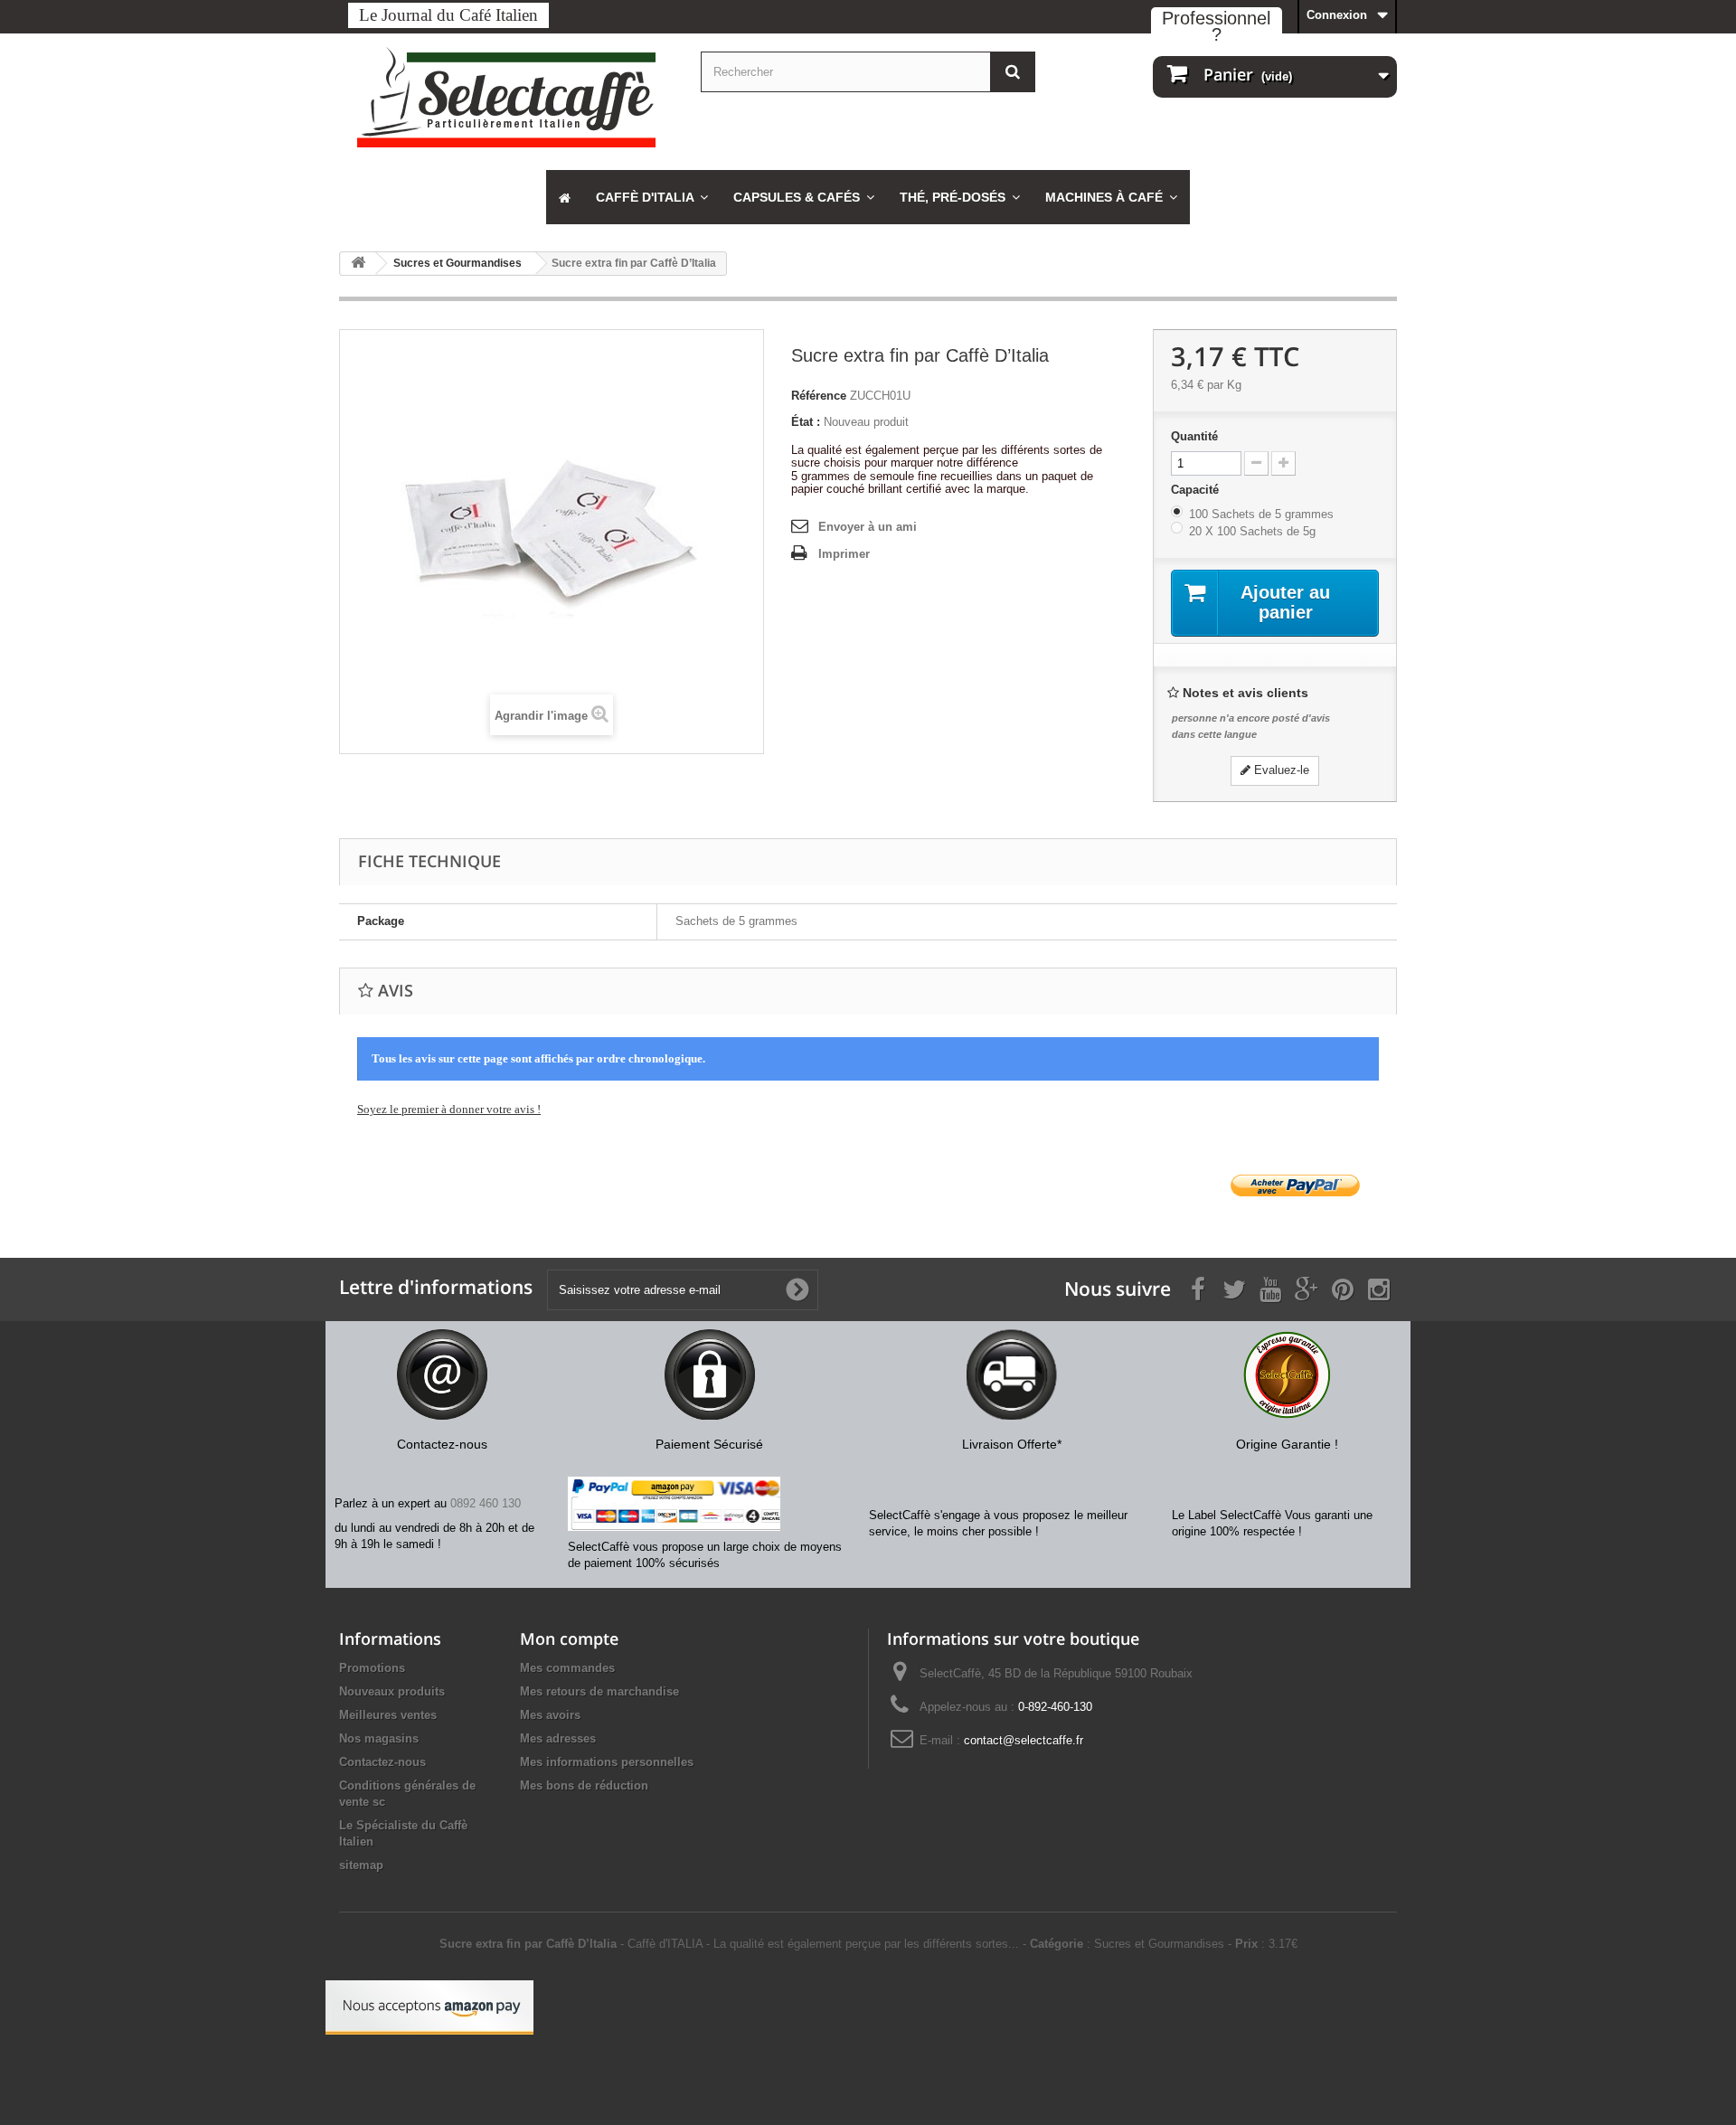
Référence (819, 396)
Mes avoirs (550, 1715)
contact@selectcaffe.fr (1024, 1740)
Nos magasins (379, 1738)
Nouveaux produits (392, 1691)
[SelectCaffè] (506, 97)
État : (806, 422)
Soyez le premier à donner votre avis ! (449, 1109)
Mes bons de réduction (584, 1785)
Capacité (1197, 490)
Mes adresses (558, 1738)
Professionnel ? (1216, 26)
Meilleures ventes (388, 1715)
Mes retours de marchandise (599, 1691)
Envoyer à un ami (868, 527)
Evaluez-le (1280, 770)
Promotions (372, 1668)
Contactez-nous (382, 1762)
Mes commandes (567, 1668)
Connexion (1337, 15)
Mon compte (569, 1639)
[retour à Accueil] (358, 264)
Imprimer (844, 554)
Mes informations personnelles (607, 1762)
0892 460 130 (486, 1503)
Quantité (1194, 436)
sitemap (361, 1865)
